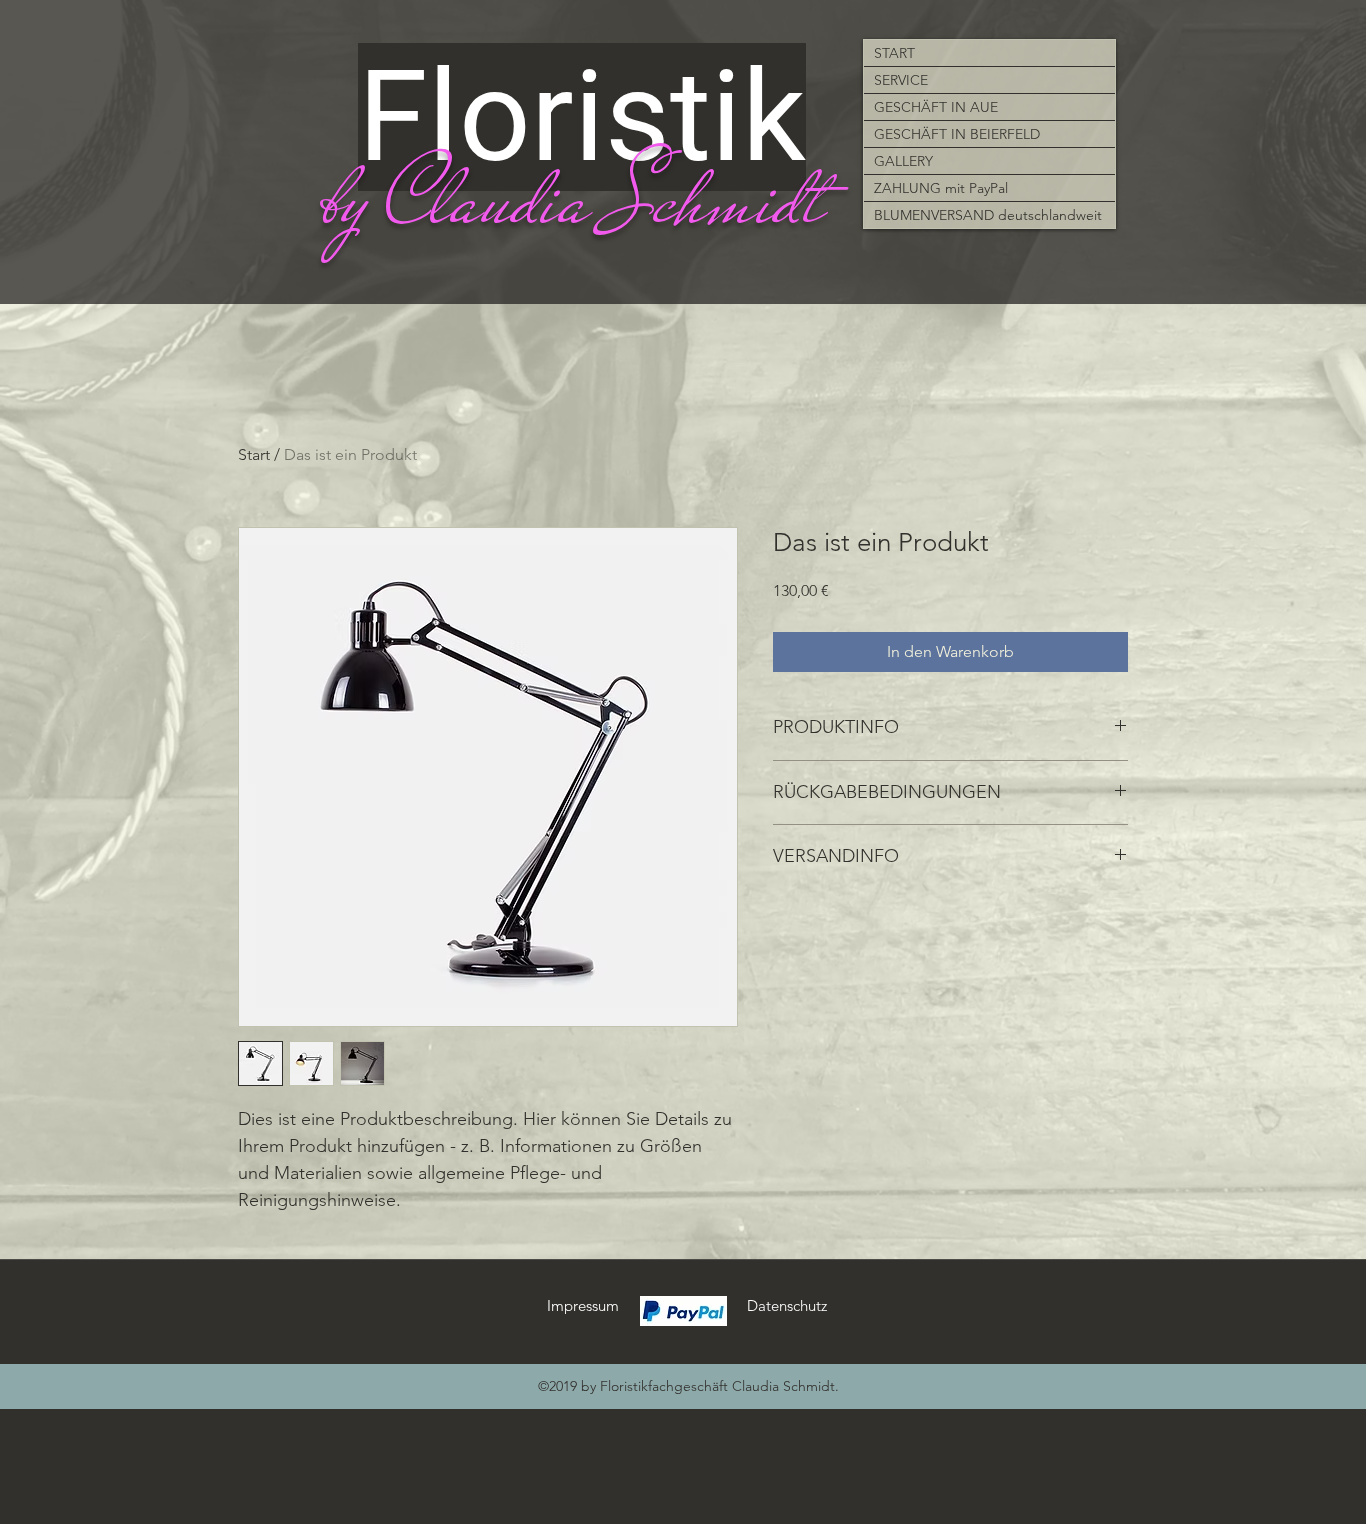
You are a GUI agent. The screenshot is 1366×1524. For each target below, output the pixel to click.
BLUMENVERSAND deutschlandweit (988, 215)
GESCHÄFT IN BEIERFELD (957, 134)
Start (254, 454)
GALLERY (903, 161)
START (894, 53)
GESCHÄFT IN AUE (936, 107)
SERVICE (901, 80)
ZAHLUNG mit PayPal (941, 188)
